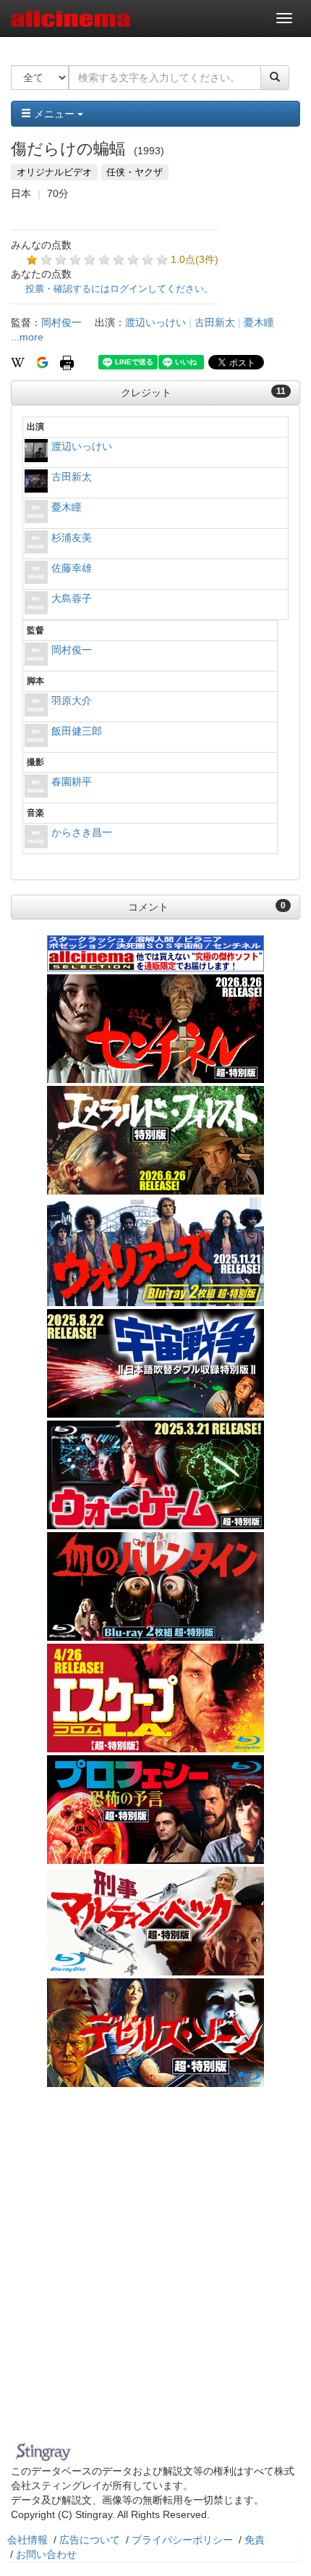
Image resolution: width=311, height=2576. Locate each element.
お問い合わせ (46, 2554)
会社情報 (27, 2540)
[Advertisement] (155, 2273)
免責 (255, 2540)
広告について (90, 2540)
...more (27, 337)
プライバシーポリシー (182, 2540)
